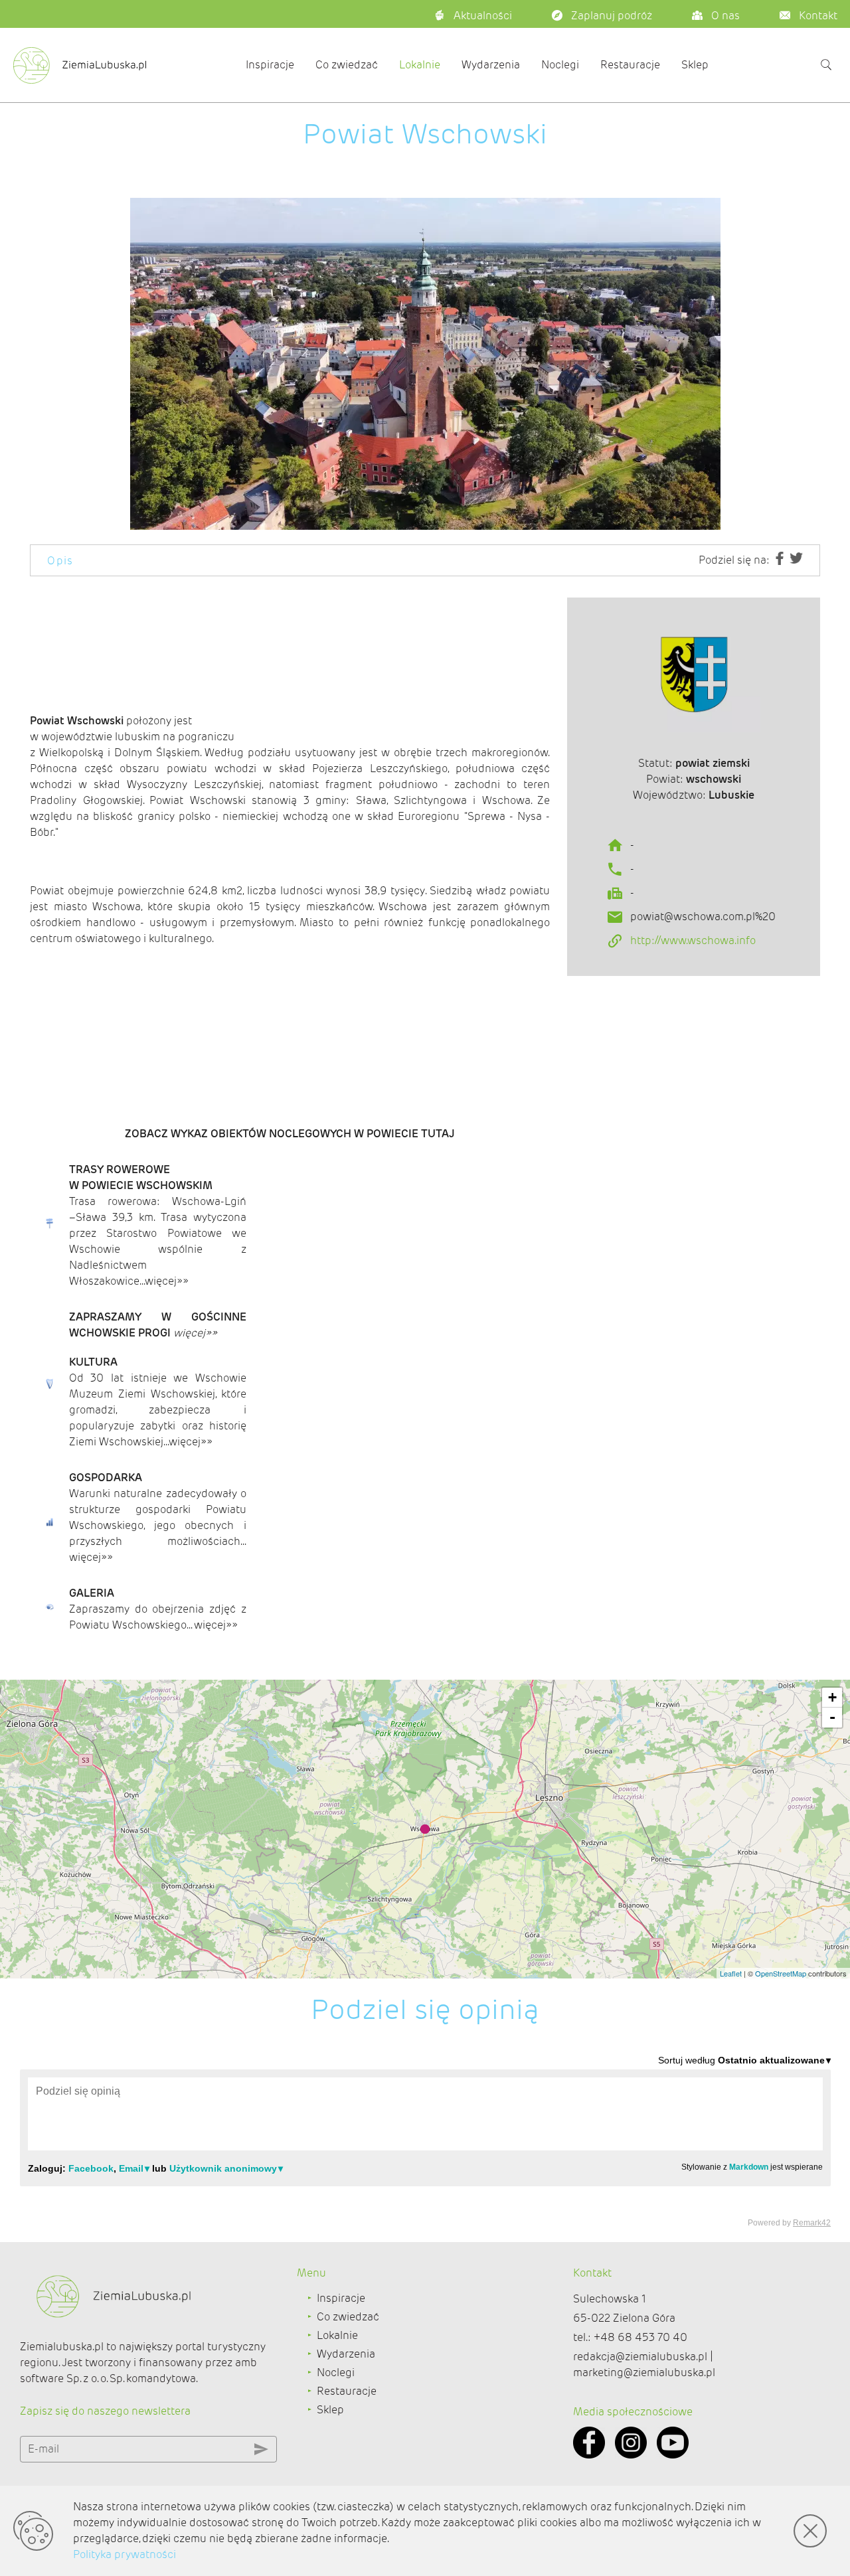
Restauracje (630, 65)
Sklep (695, 65)
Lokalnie (420, 65)
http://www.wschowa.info (693, 940)
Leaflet (731, 1973)
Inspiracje (270, 65)
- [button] (832, 1717)
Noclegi (560, 65)
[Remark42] (425, 2140)
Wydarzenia (491, 65)
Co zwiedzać (347, 65)
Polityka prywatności (125, 2554)
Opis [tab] (60, 561)
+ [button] (832, 1697)
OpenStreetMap (781, 1973)
